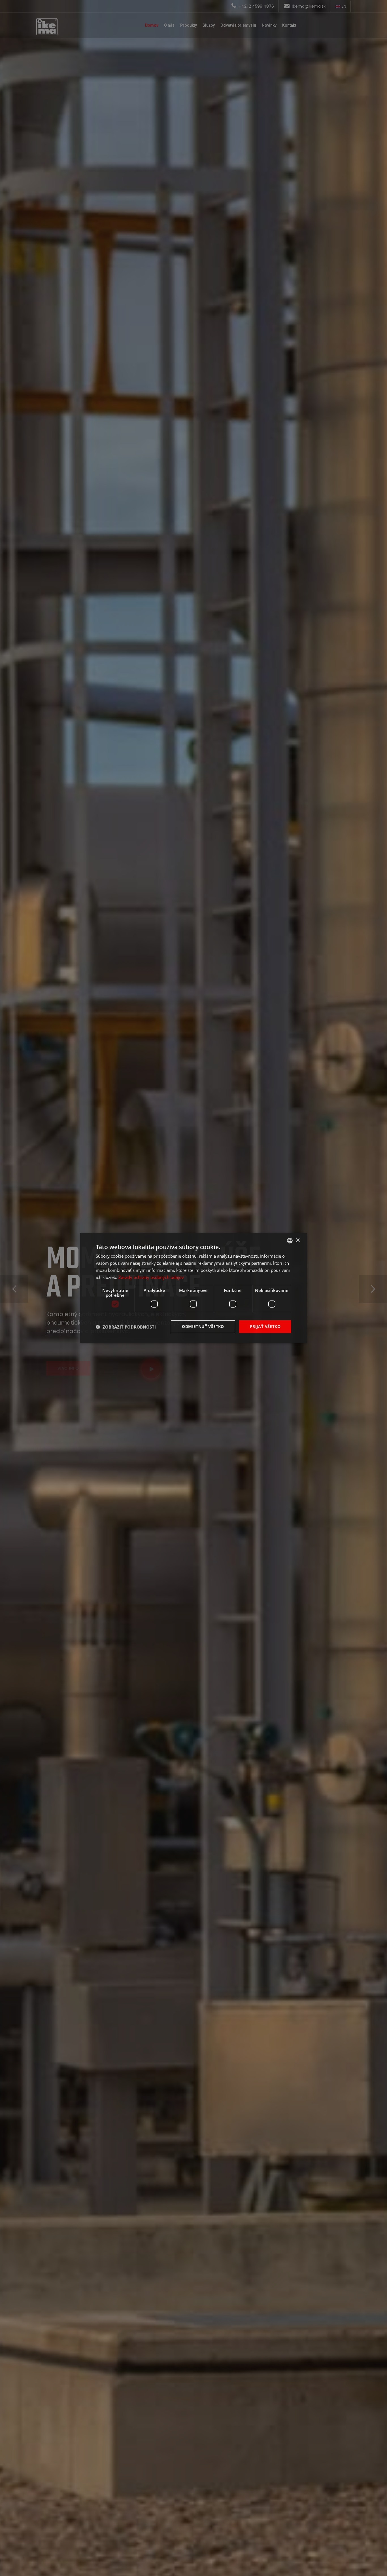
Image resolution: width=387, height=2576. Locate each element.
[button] (126, 1327)
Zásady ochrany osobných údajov (151, 1277)
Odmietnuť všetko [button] (203, 1326)
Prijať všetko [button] (265, 1326)
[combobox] (290, 1241)
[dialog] (193, 1288)
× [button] (298, 1240)
